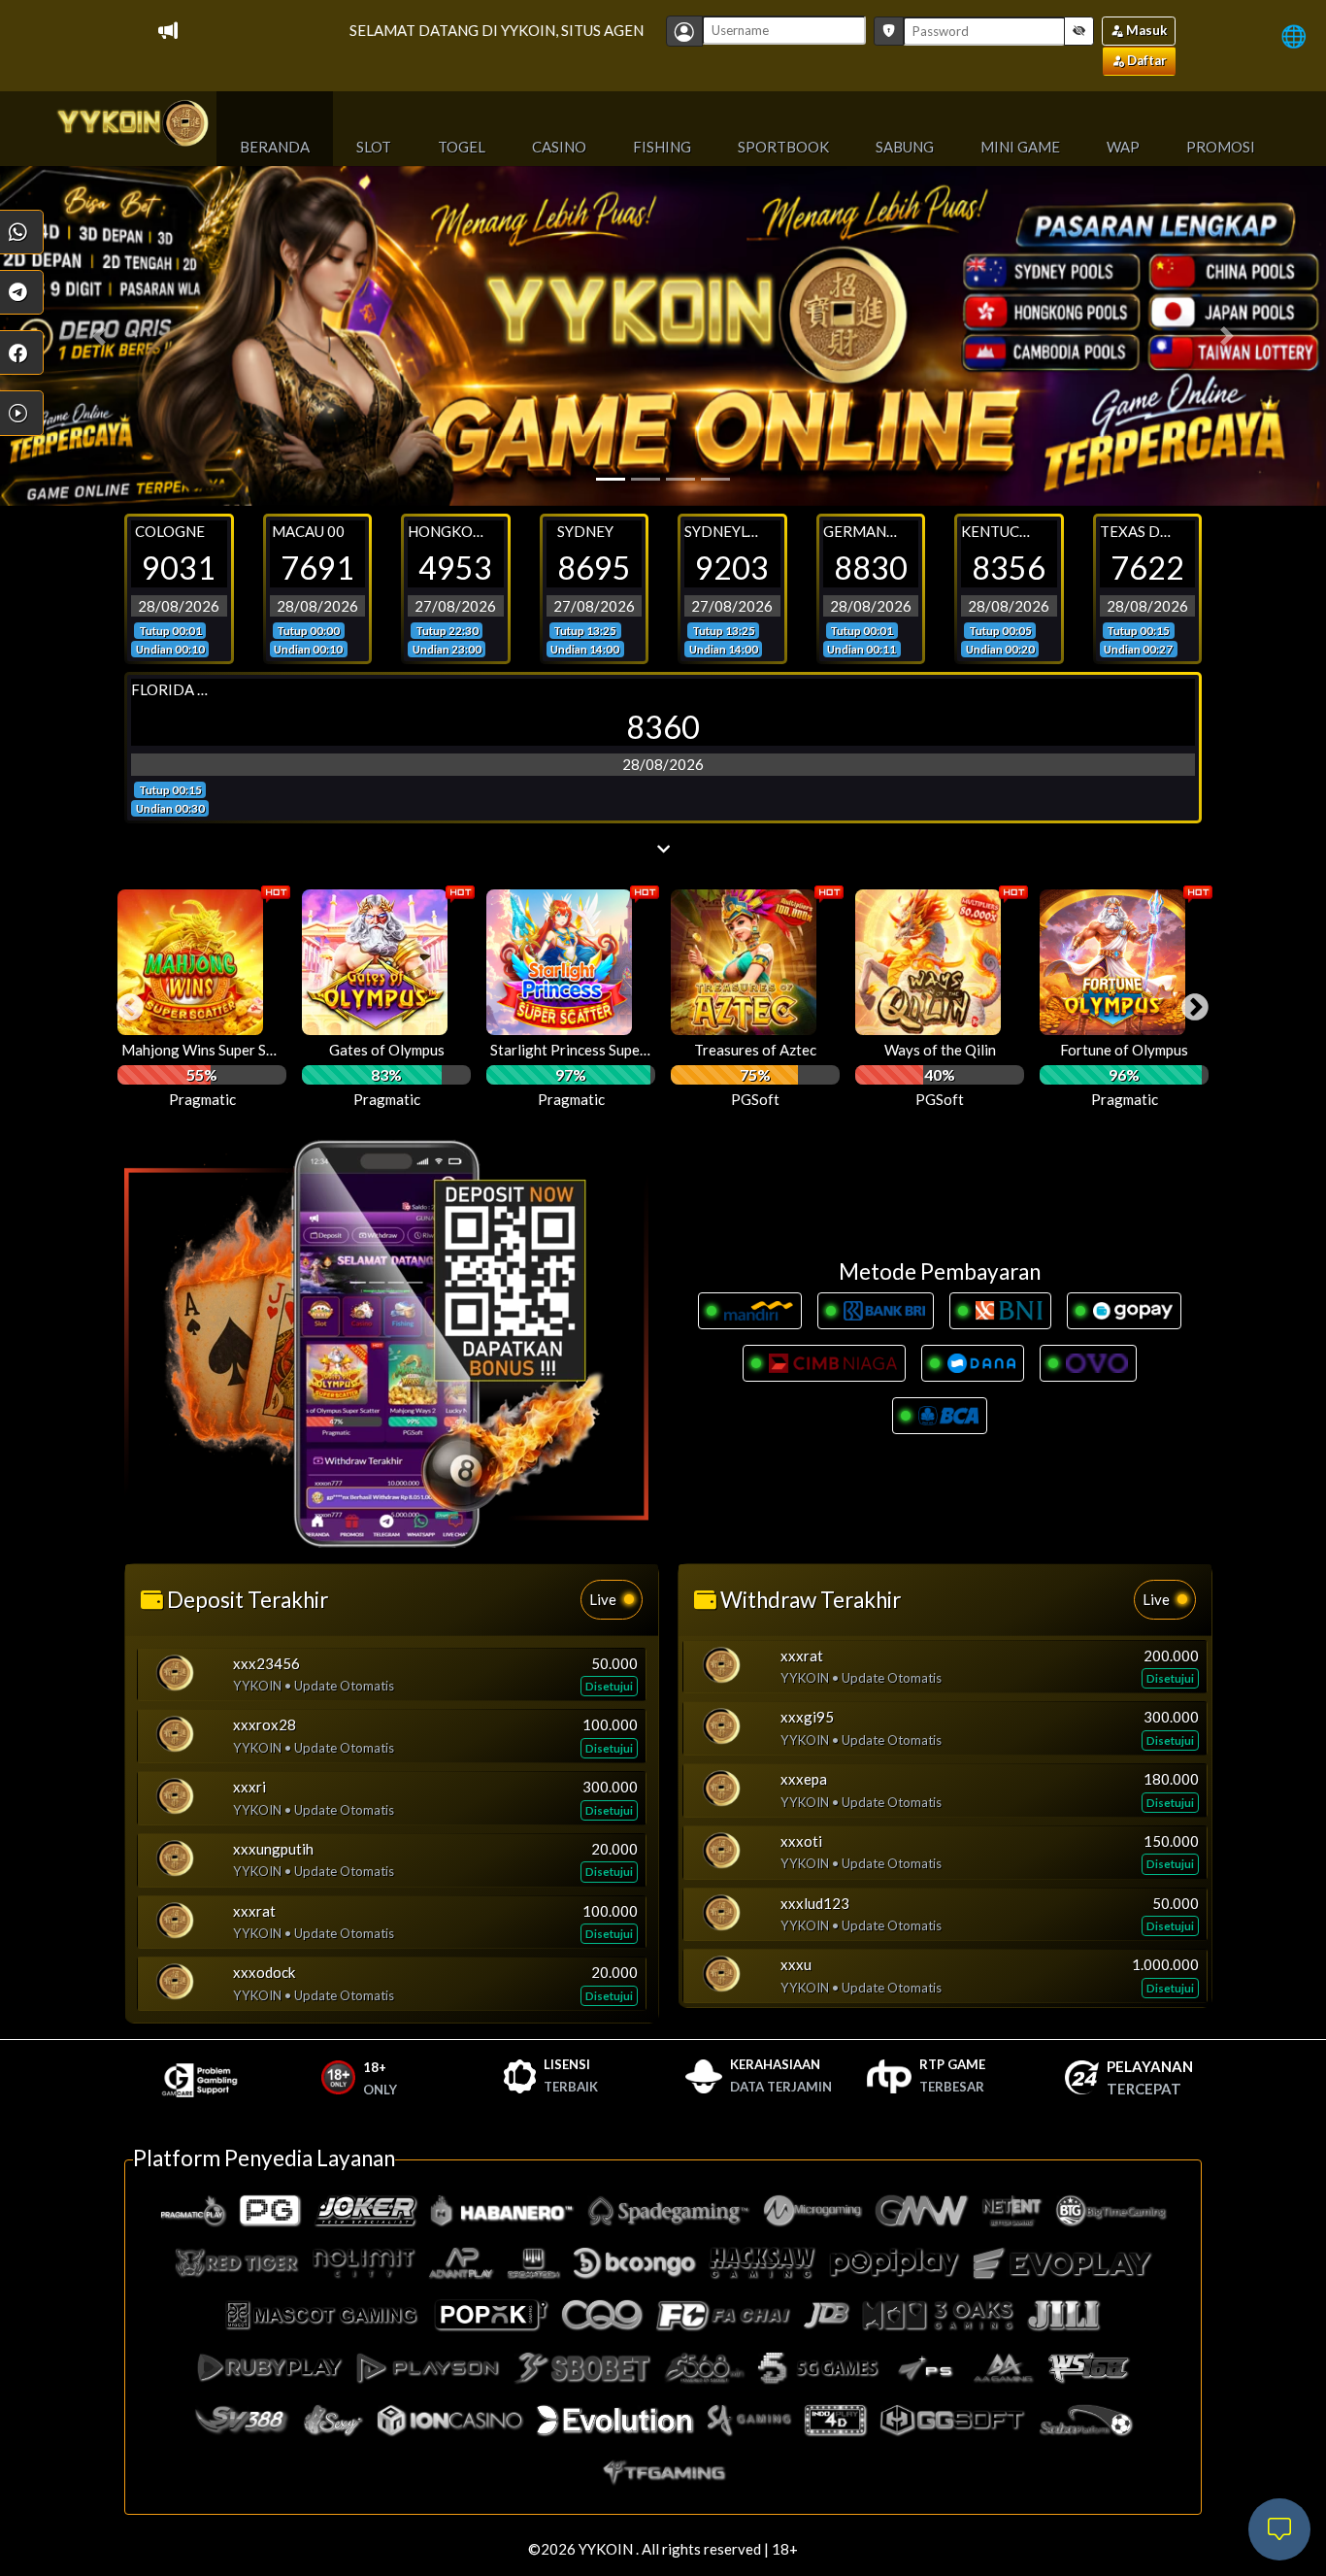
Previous (124, 1002)
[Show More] (663, 849)
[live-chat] (1279, 2529)
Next (1189, 1002)
